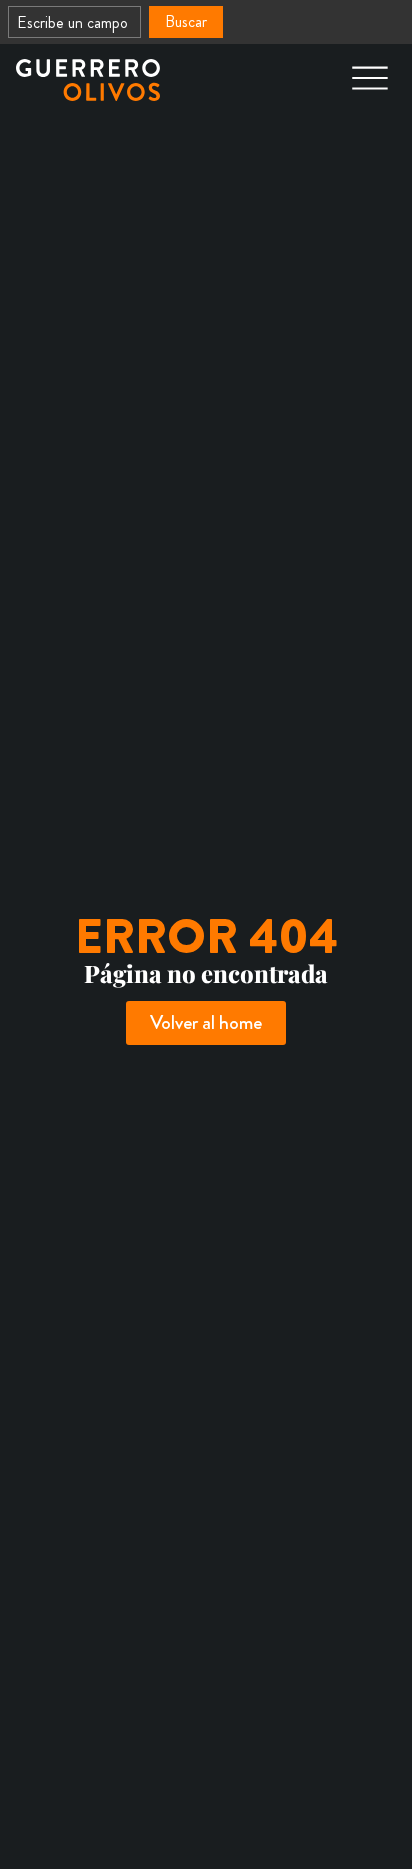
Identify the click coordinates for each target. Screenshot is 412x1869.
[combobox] (74, 22)
